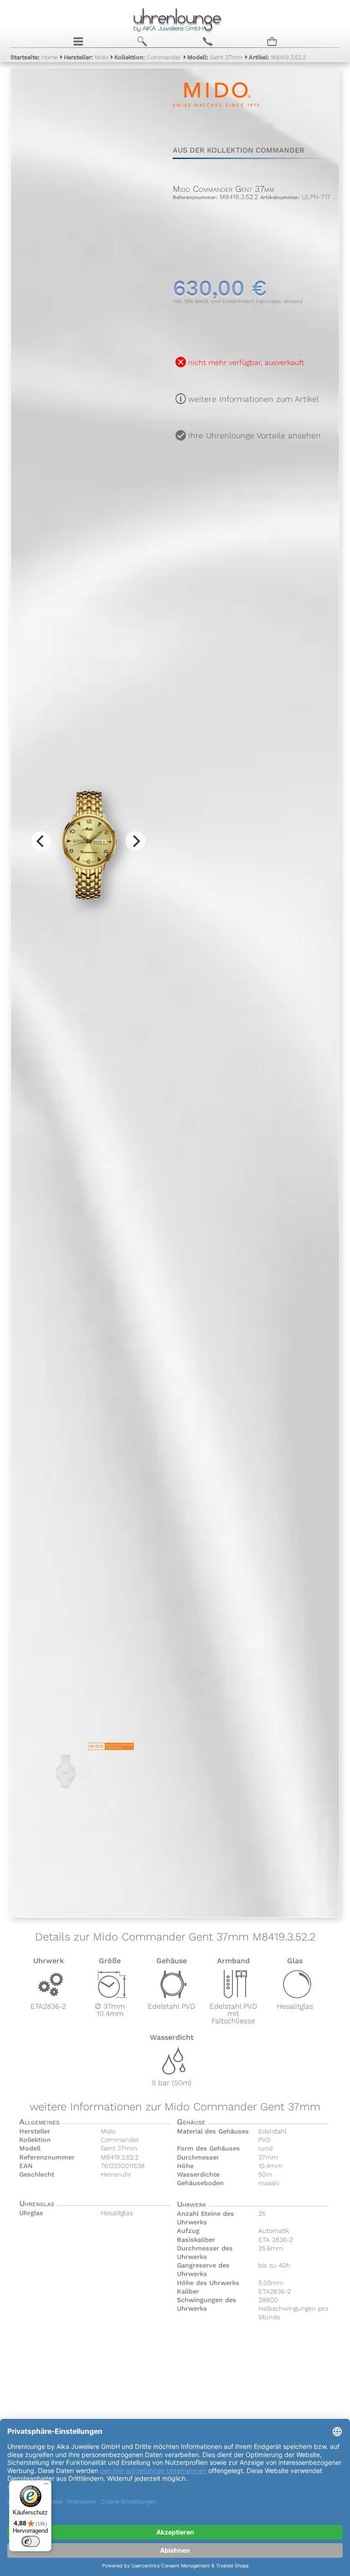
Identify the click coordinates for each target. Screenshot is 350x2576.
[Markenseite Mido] (216, 118)
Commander (148, 57)
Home (34, 57)
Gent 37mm (215, 57)
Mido (86, 57)
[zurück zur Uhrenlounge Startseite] (175, 19)
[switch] (31, 2541)
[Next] (135, 841)
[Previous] (41, 841)
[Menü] (46, 2486)
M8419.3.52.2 (277, 57)
